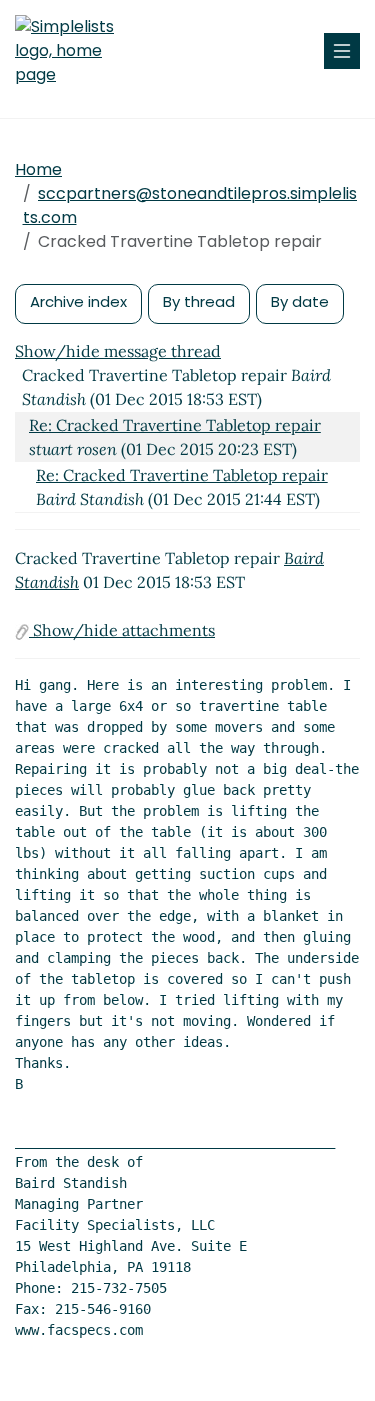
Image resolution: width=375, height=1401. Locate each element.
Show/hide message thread (118, 351)
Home (38, 169)
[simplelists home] (75, 51)
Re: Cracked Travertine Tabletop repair (175, 425)
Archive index (78, 301)
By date (300, 301)
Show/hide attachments (122, 630)
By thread (199, 301)
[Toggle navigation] (342, 51)
